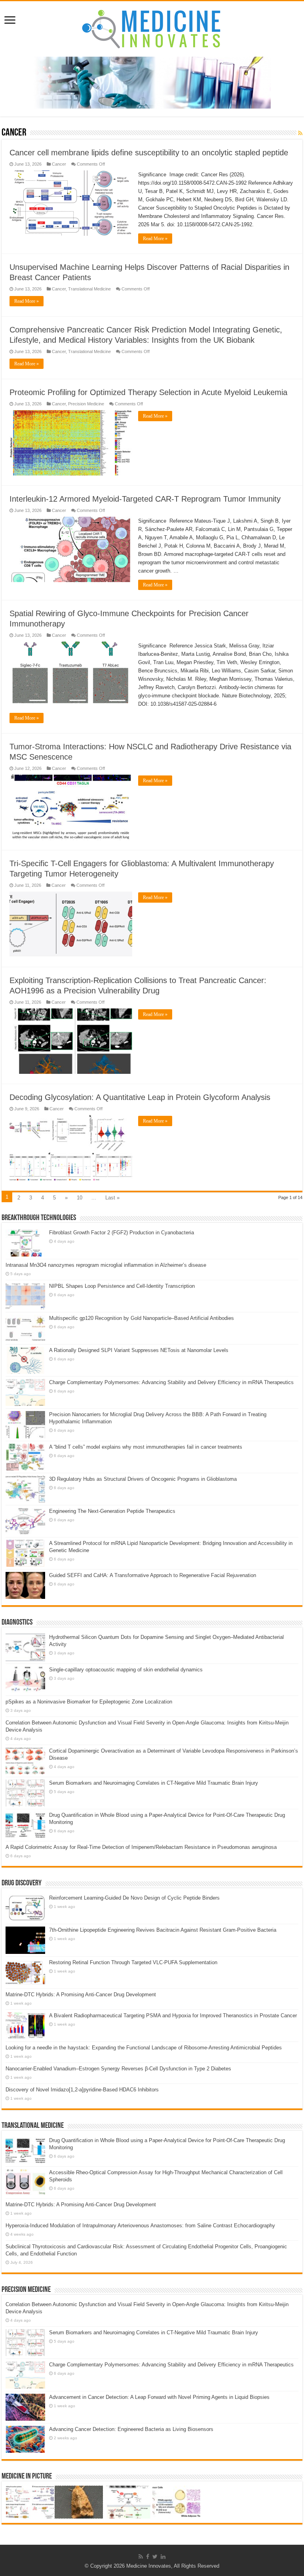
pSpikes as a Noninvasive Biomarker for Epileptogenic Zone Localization (89, 1702)
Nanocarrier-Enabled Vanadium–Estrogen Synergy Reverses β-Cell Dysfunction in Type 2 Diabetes (118, 2069)
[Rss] (141, 2557)
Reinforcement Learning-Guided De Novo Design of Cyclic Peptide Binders (134, 1898)
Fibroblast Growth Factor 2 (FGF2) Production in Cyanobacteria (122, 1233)
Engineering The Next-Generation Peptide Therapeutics (112, 1511)
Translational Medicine (89, 289)
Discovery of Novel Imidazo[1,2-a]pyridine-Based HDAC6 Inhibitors (82, 2090)
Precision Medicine (86, 404)
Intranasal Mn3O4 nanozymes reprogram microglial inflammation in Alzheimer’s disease (106, 1265)
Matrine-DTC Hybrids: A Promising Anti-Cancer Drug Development (81, 1995)
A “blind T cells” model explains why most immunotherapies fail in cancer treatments (146, 1447)
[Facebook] (148, 2557)
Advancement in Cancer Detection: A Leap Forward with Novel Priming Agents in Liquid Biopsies (159, 2397)
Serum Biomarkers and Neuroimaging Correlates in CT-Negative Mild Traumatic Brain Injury (154, 1783)
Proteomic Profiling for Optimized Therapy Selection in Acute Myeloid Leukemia (148, 392)
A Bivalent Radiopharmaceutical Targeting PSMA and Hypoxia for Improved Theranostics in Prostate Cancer (173, 2016)
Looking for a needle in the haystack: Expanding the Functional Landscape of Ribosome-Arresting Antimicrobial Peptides (144, 2048)
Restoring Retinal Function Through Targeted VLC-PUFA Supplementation (133, 1962)
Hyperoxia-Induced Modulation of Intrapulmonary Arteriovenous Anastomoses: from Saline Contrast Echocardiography (140, 2226)
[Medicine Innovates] (152, 27)
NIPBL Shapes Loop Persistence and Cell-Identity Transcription (122, 1286)
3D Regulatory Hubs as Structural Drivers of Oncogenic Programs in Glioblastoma (143, 1479)
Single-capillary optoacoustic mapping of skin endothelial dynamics (126, 1670)
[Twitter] (155, 2557)
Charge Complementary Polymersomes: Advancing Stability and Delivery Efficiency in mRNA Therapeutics (171, 1382)
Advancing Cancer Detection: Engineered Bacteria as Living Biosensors (131, 2429)
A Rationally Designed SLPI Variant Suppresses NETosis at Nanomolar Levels (139, 1350)
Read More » (155, 239)
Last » (112, 1198)
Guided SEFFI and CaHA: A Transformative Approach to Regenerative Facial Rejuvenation (153, 1575)
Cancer (59, 164)
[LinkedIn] (163, 2557)
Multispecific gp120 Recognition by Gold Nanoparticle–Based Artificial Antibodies (142, 1318)
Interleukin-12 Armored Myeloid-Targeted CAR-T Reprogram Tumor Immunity (145, 499)
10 (80, 1198)
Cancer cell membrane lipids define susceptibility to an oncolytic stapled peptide (149, 153)
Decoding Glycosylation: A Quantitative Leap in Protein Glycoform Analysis (140, 1097)
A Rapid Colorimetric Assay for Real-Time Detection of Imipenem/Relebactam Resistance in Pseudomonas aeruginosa (141, 1847)
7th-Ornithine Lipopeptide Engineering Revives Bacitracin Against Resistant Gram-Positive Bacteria (163, 1930)
